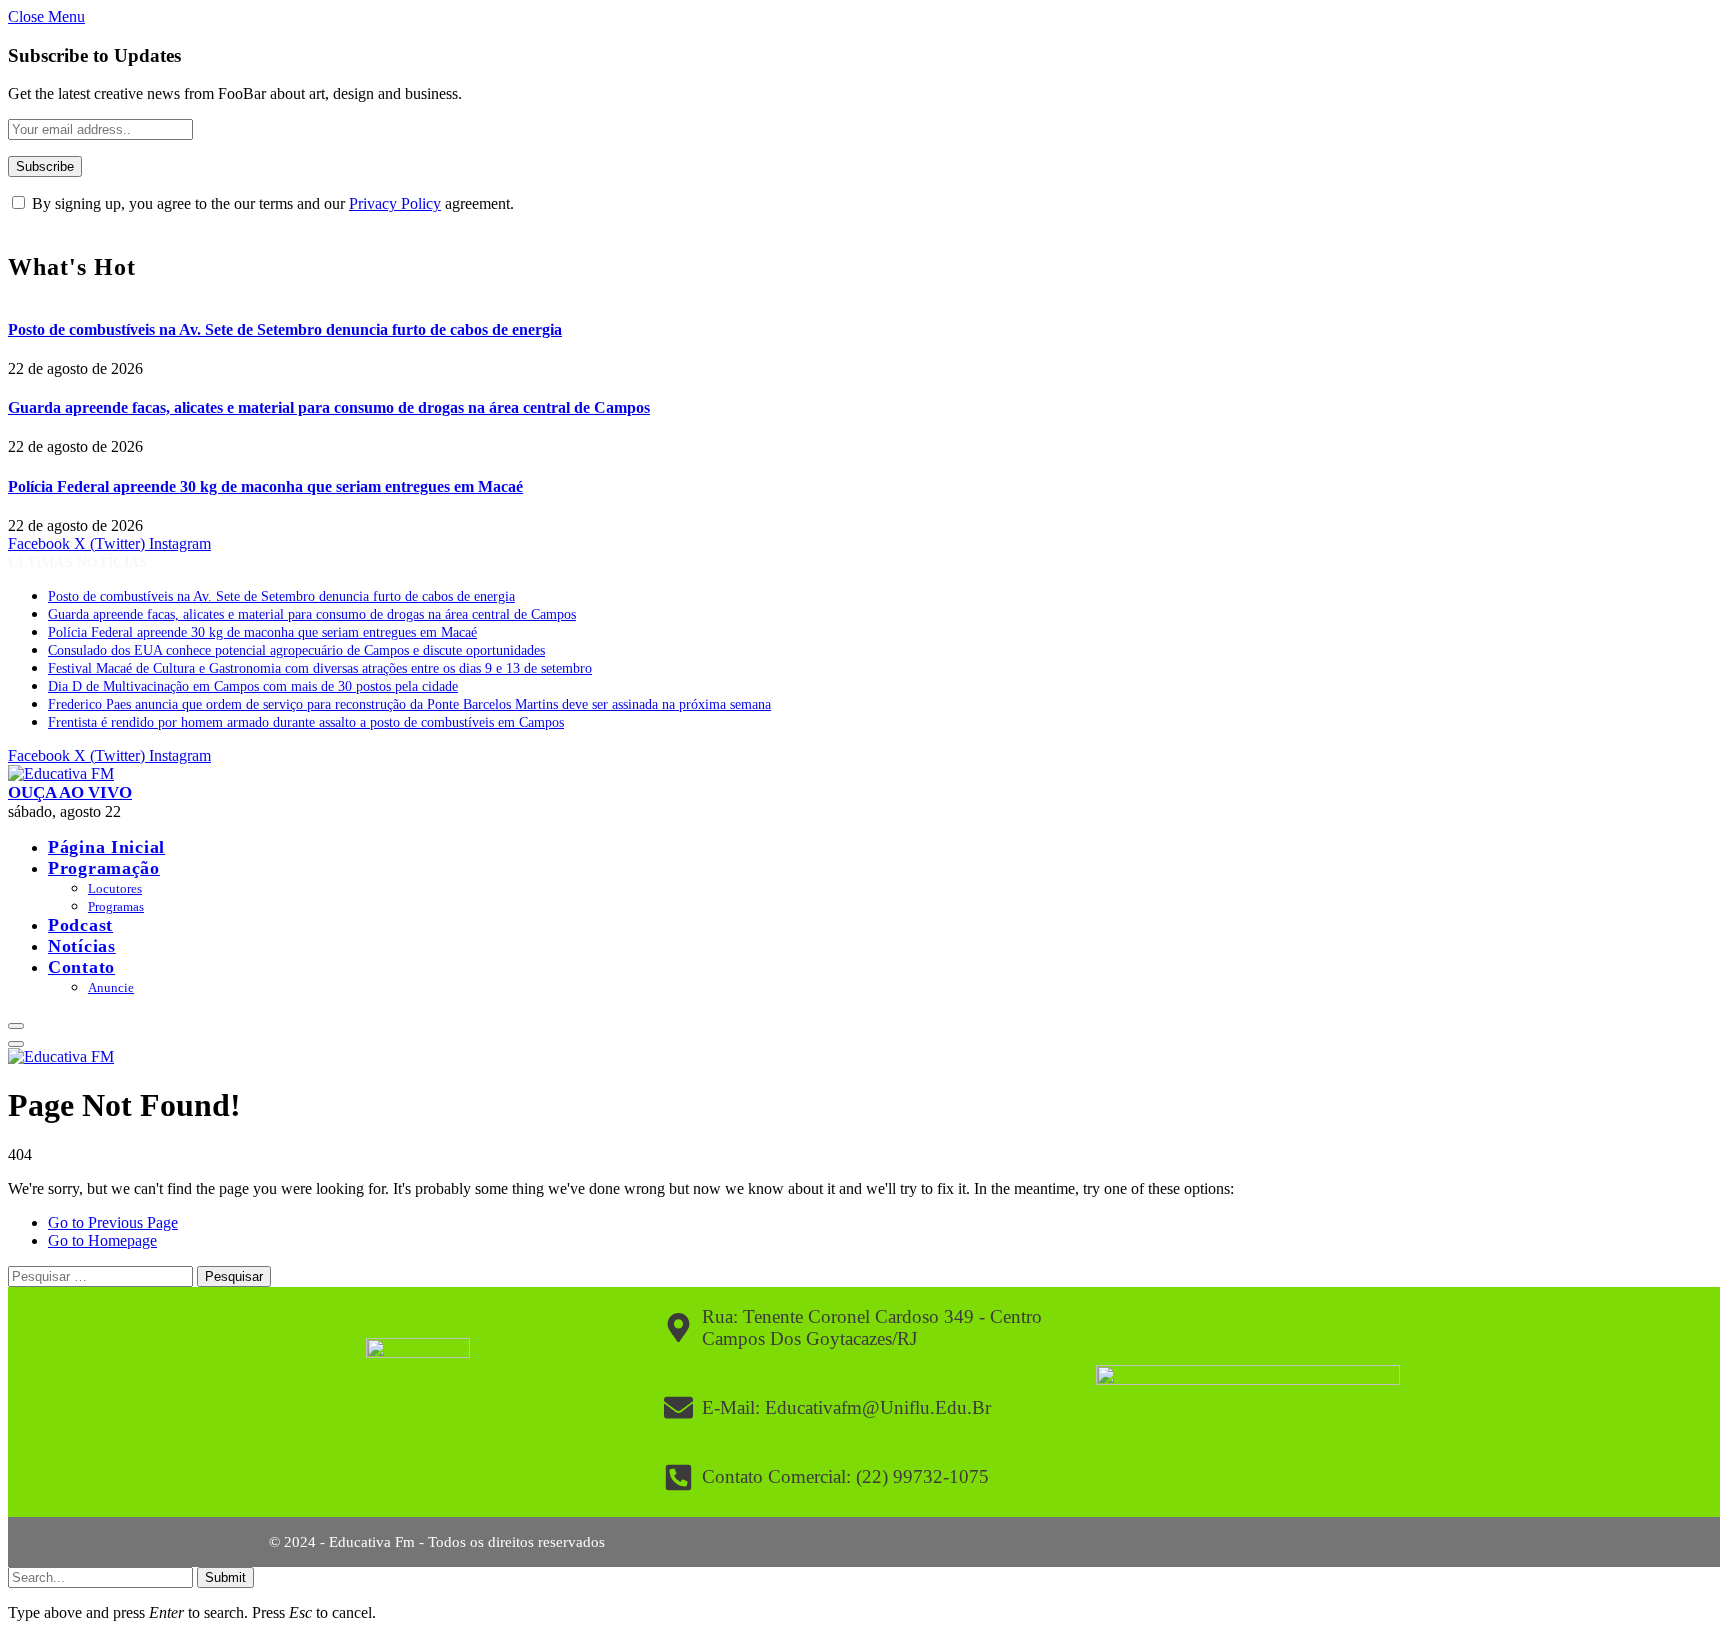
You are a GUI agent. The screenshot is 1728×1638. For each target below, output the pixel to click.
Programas (116, 906)
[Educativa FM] (61, 773)
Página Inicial (106, 847)
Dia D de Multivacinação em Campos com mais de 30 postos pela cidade (253, 686)
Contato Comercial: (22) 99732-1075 (845, 1476)
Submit (225, 1577)
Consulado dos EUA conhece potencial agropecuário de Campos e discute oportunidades (296, 650)
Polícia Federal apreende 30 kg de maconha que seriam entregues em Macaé (265, 486)
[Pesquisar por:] (102, 1275)
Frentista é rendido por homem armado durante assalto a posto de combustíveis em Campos (306, 722)
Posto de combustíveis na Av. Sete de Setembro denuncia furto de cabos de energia (285, 329)
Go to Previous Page (113, 1222)
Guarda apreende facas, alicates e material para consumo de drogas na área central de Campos (329, 407)
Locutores (115, 888)
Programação (104, 868)
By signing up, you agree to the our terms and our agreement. (271, 203)
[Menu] (16, 1026)
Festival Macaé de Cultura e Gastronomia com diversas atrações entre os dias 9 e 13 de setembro (320, 668)
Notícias (82, 946)
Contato (81, 967)
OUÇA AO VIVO (70, 792)
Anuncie (111, 987)
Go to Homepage (102, 1240)
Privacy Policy (395, 203)
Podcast (80, 925)
